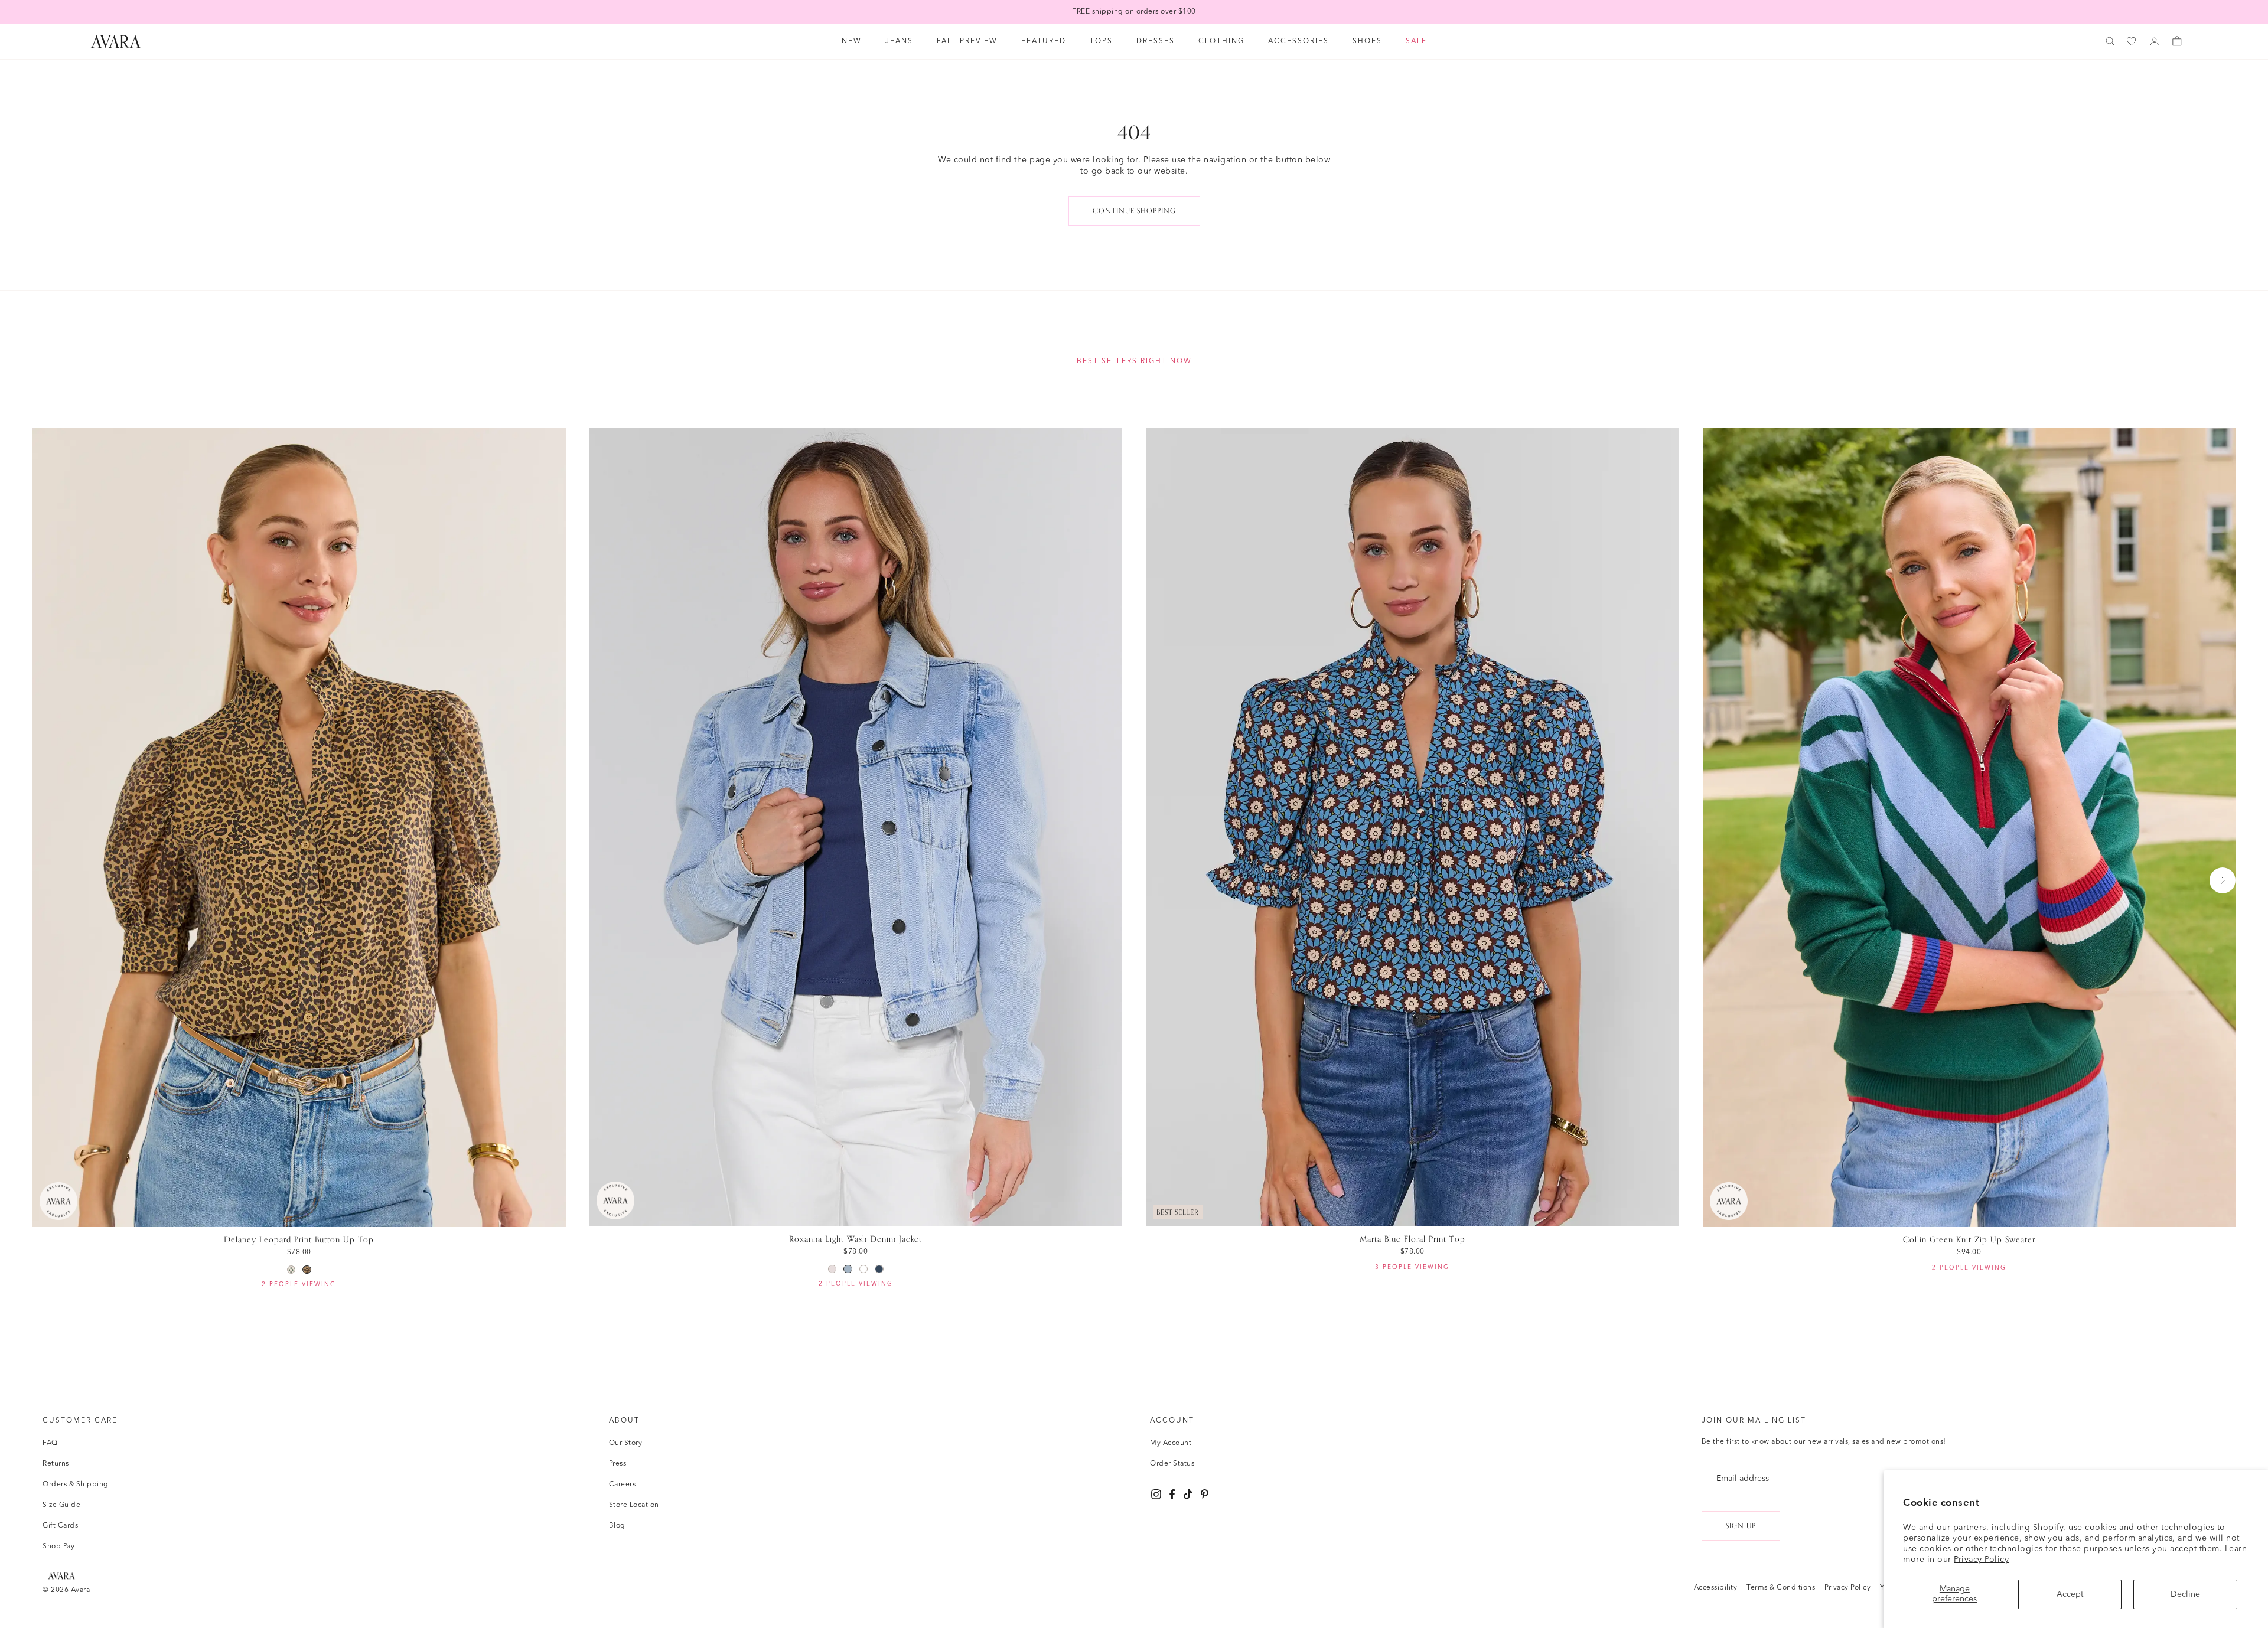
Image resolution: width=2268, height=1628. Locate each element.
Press (618, 1464)
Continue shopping (1134, 211)
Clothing (1221, 41)
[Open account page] (2155, 41)
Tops (1101, 41)
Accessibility (1716, 1588)
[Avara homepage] (61, 1576)
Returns (56, 1464)
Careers (623, 1485)
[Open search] (2110, 41)
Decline (2185, 1594)
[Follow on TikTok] (1188, 1494)
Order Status (1172, 1464)
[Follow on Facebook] (1172, 1494)
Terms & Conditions (1781, 1588)
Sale (1416, 41)
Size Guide (61, 1505)
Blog (617, 1526)
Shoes (1367, 41)
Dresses (1156, 41)
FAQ (50, 1443)
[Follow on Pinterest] (1205, 1494)
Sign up (1741, 1526)
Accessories (1298, 41)
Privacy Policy (1981, 1560)
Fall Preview (967, 41)
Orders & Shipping (76, 1485)
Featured (1044, 41)
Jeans (899, 41)
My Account (1171, 1443)
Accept (2070, 1594)
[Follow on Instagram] (1156, 1494)
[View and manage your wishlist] (2132, 42)
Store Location (634, 1505)
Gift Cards (60, 1526)
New (852, 41)
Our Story (626, 1443)
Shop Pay (58, 1547)
